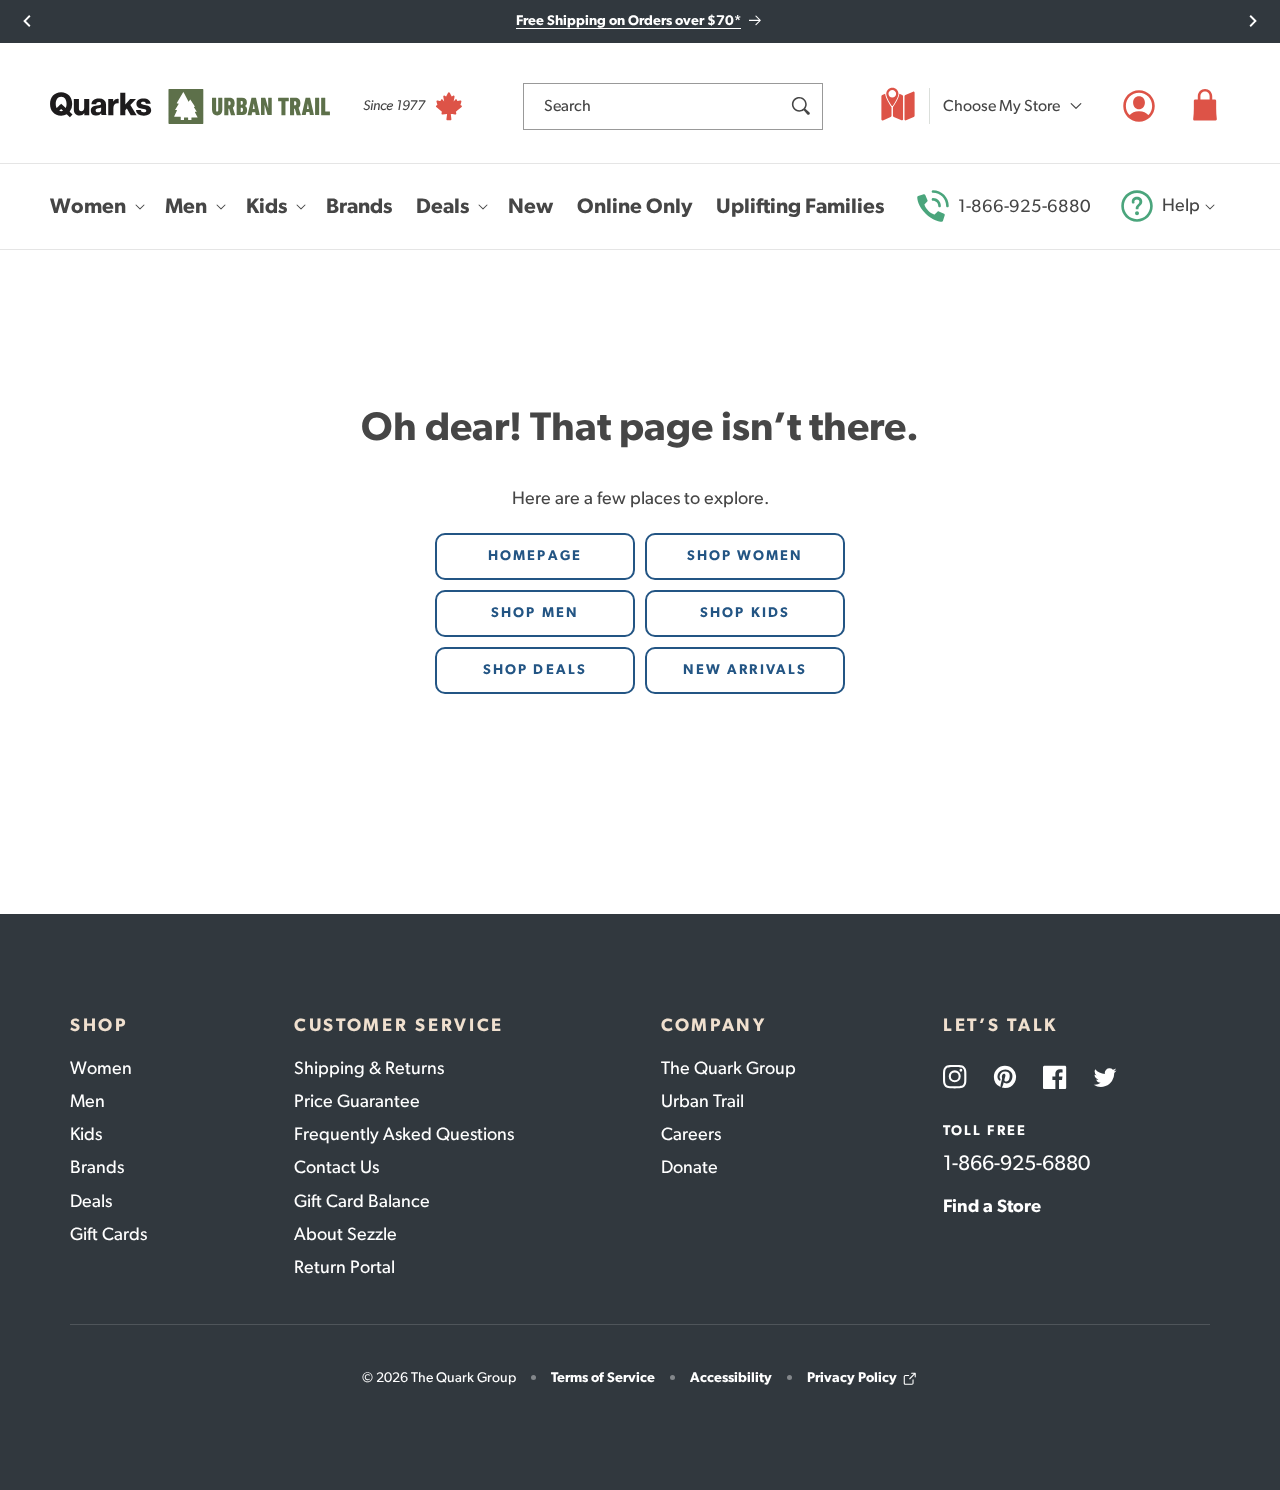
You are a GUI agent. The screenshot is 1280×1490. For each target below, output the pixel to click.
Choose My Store (1001, 105)
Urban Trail (702, 1101)
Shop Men (535, 612)
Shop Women (745, 555)
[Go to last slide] (27, 21)
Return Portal (344, 1267)
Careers (691, 1134)
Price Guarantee (357, 1101)
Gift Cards (108, 1234)
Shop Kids (745, 612)
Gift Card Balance (362, 1201)
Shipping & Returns (369, 1068)
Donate (689, 1167)
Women (101, 1068)
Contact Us (336, 1167)
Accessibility (731, 1377)
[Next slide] (1252, 21)
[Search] (800, 106)
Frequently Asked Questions (404, 1134)
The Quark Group (728, 1068)
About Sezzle (345, 1234)
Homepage (535, 555)
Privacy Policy (852, 1377)
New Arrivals (745, 669)
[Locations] (898, 106)
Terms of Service (603, 1377)
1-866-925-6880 (1024, 206)
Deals (91, 1201)
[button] (1205, 106)
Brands (97, 1167)
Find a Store (992, 1206)
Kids (86, 1134)
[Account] (1139, 106)
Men (87, 1101)
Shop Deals (535, 669)
